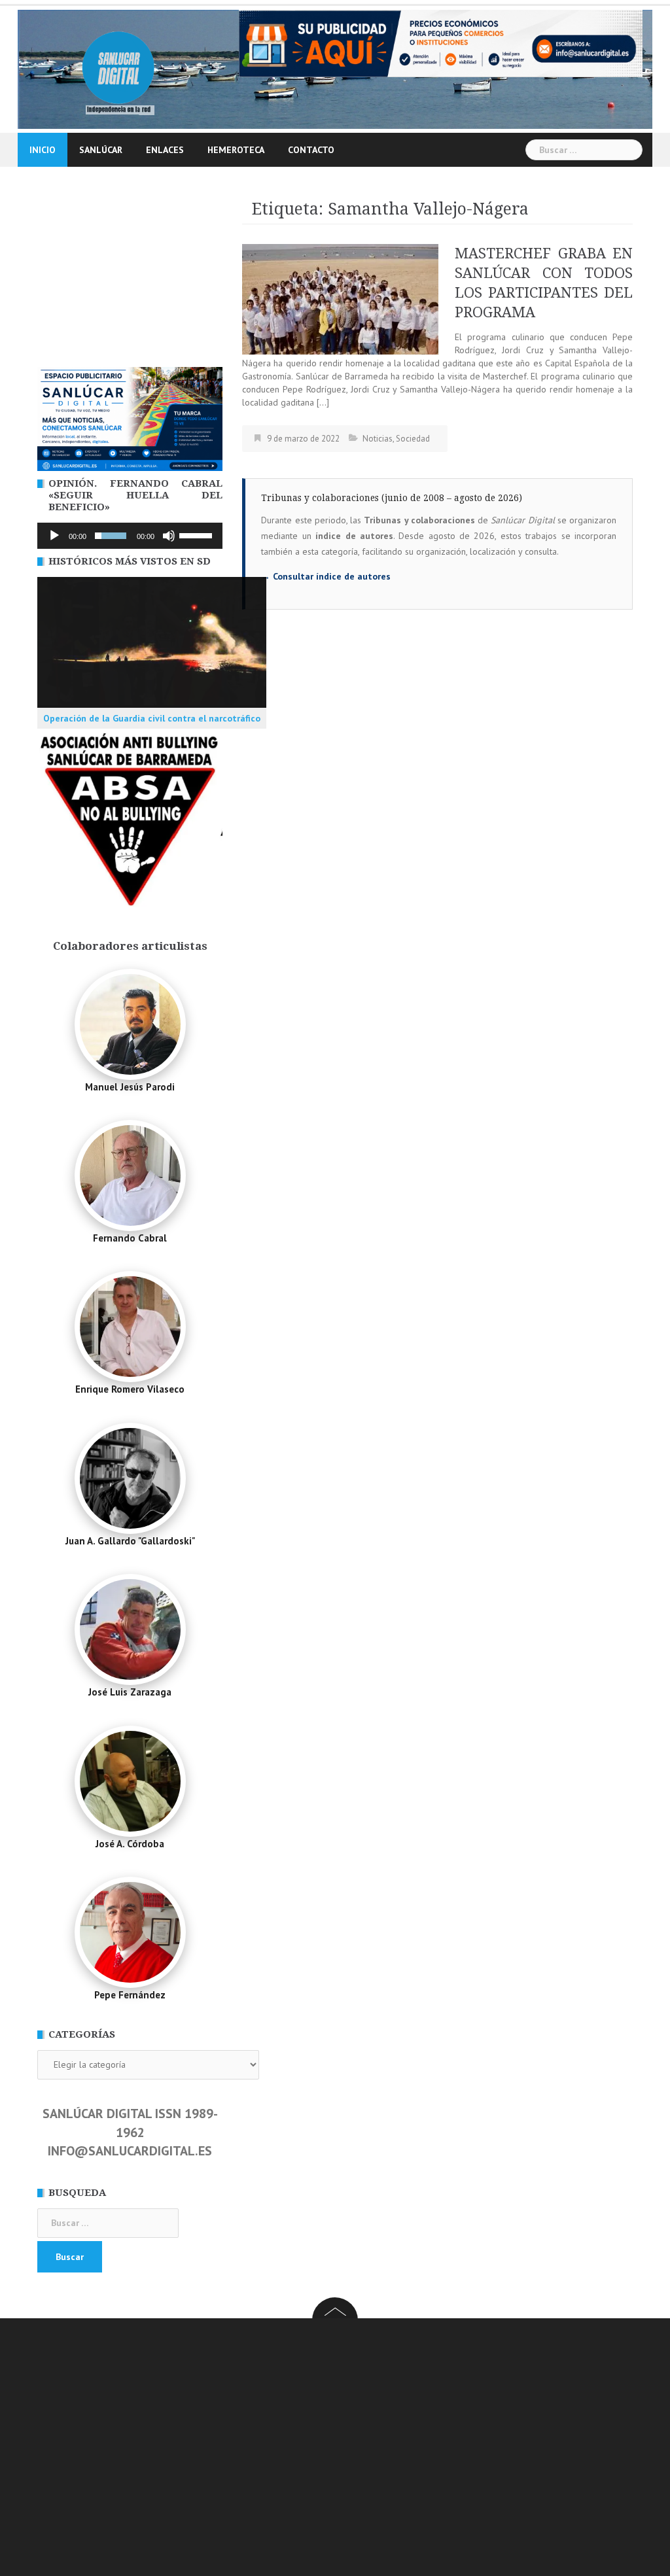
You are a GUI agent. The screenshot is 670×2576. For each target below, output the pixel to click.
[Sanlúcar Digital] (118, 68)
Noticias (378, 439)
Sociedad (413, 439)
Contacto (311, 150)
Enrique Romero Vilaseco (130, 1389)
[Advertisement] (130, 279)
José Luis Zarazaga (130, 1692)
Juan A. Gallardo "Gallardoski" (130, 1541)
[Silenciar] (169, 536)
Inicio (43, 150)
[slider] (198, 534)
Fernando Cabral (130, 1238)
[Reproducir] (54, 536)
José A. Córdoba (130, 1844)
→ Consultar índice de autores (326, 576)
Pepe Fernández (130, 1995)
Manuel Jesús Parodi (130, 1087)
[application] (130, 536)
